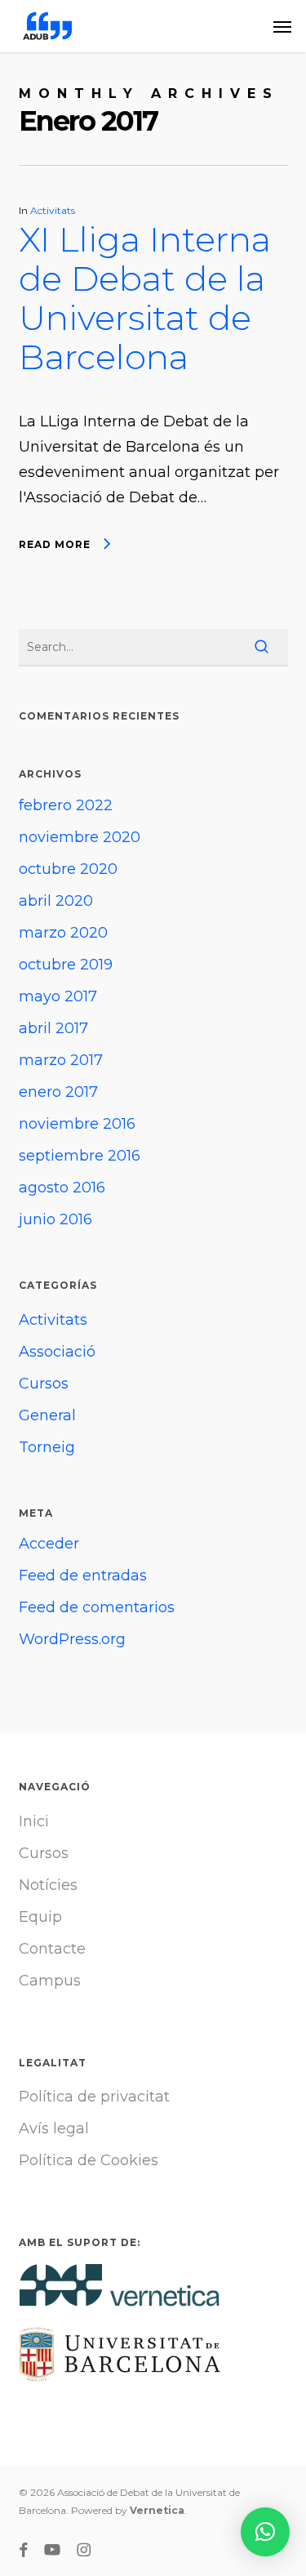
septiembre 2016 (80, 1156)
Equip (40, 1917)
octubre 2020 (68, 869)
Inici (34, 1821)
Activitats (53, 210)
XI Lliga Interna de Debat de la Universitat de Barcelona (145, 298)
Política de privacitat (94, 2097)
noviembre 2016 (77, 1124)
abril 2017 (53, 1028)
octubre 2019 (66, 965)
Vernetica (157, 2510)
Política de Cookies (89, 2160)
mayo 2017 (58, 996)
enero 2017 (58, 1092)
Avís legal (54, 2128)
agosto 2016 (62, 1188)
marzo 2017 (61, 1060)
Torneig (47, 1447)
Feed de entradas (83, 1575)
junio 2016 (55, 1219)
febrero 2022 (66, 805)
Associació (57, 1352)
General (47, 1415)
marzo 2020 (63, 933)
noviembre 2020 (80, 837)
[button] (282, 26)
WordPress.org (72, 1639)
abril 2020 (56, 901)
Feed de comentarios (97, 1607)
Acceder (49, 1544)
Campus (50, 1981)
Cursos (44, 1384)
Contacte (52, 1949)
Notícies (48, 1885)
